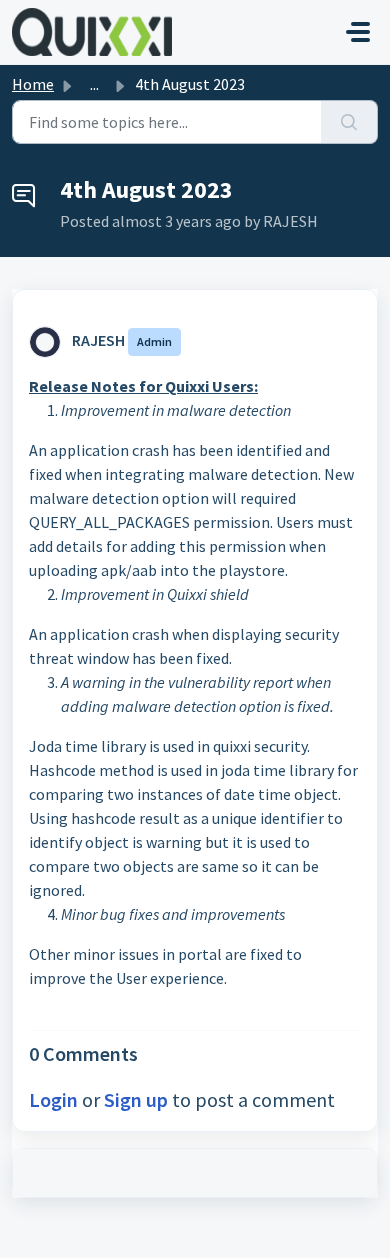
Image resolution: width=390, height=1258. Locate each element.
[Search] (349, 122)
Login (53, 1099)
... (94, 84)
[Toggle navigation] (358, 32)
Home (33, 84)
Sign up (136, 1099)
